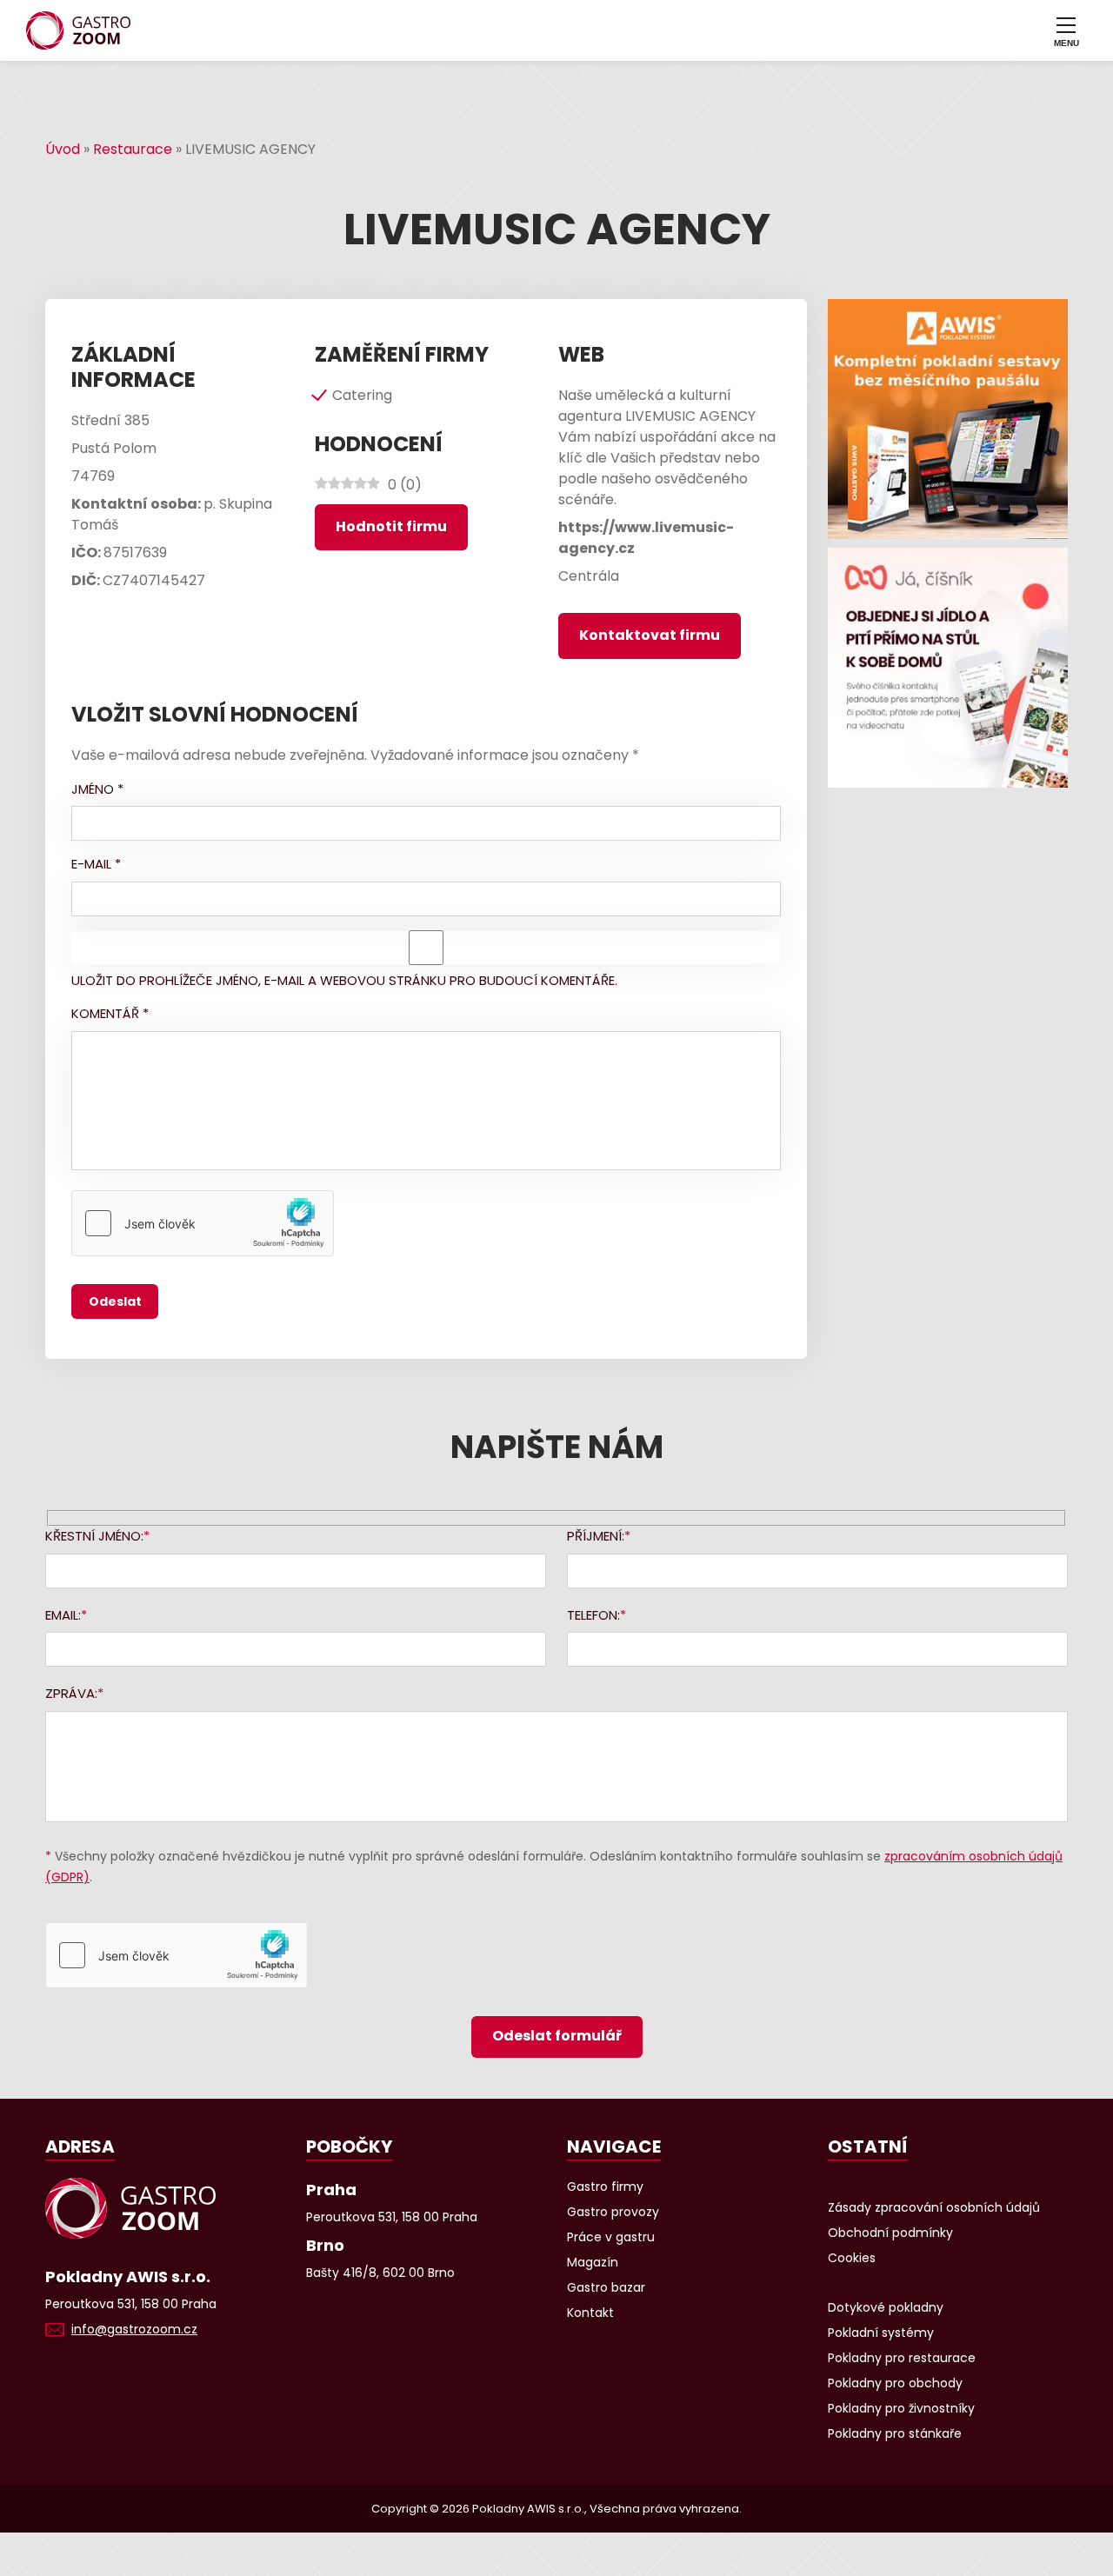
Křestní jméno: (94, 1536)
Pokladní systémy (881, 2333)
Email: (63, 1615)
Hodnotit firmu (391, 526)
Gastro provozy (613, 2212)
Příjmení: (596, 1536)
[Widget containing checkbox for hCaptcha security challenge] (203, 1223)
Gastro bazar (606, 2287)
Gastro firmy (605, 2187)
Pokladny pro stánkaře (895, 2433)
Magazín (593, 2262)
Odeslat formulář (557, 2036)
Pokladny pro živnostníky (901, 2408)
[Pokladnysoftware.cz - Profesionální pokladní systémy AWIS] (948, 419)
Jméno (97, 789)
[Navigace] (1066, 30)
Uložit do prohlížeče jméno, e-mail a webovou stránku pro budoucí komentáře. (344, 980)
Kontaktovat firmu (650, 635)
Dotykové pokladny (886, 2307)
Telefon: (593, 1615)
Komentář (110, 1013)
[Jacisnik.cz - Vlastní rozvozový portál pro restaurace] (948, 668)
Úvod (63, 149)
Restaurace (133, 149)
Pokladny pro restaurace (902, 2358)
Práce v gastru (611, 2237)
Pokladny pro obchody (895, 2383)
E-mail (96, 864)
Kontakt (590, 2313)
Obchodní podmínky (890, 2233)
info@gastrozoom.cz (134, 2329)
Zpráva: (71, 1693)
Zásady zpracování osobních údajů (934, 2207)
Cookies (852, 2258)
